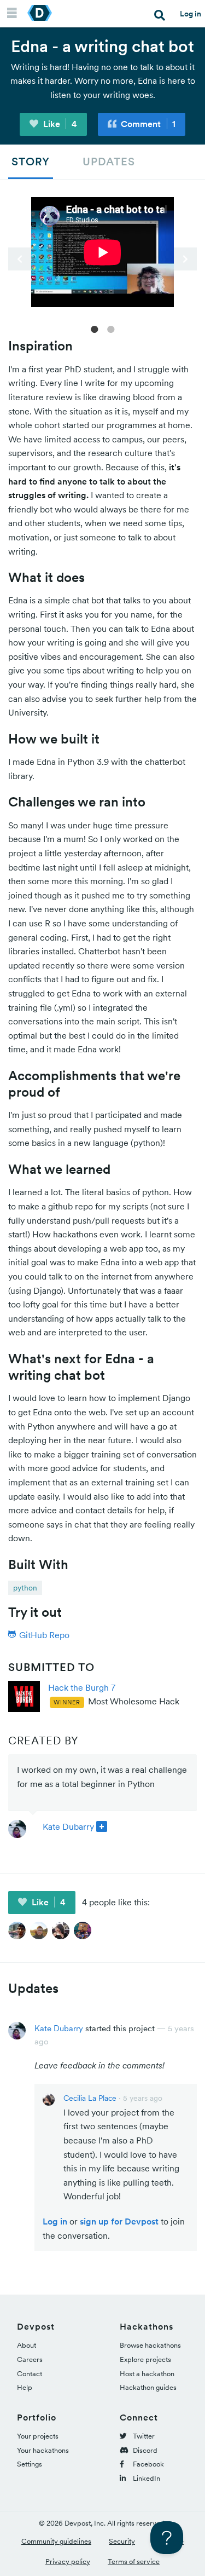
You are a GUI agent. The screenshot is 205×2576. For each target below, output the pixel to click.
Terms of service (134, 2561)
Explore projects (145, 2359)
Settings (30, 2464)
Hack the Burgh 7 (82, 1687)
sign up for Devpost (119, 2221)
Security (122, 2541)
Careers (30, 2359)
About (27, 2345)
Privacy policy (68, 2561)
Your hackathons (43, 2450)
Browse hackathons (150, 2345)
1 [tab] (95, 329)
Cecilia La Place (90, 2098)
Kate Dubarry (68, 1826)
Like (59, 124)
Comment (147, 124)
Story (31, 162)
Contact (30, 2374)
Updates (109, 162)
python (25, 1588)
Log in (191, 14)
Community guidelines (56, 2541)
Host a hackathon (147, 2374)
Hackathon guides (148, 2387)
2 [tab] (111, 329)
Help (25, 2387)
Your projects (38, 2436)
